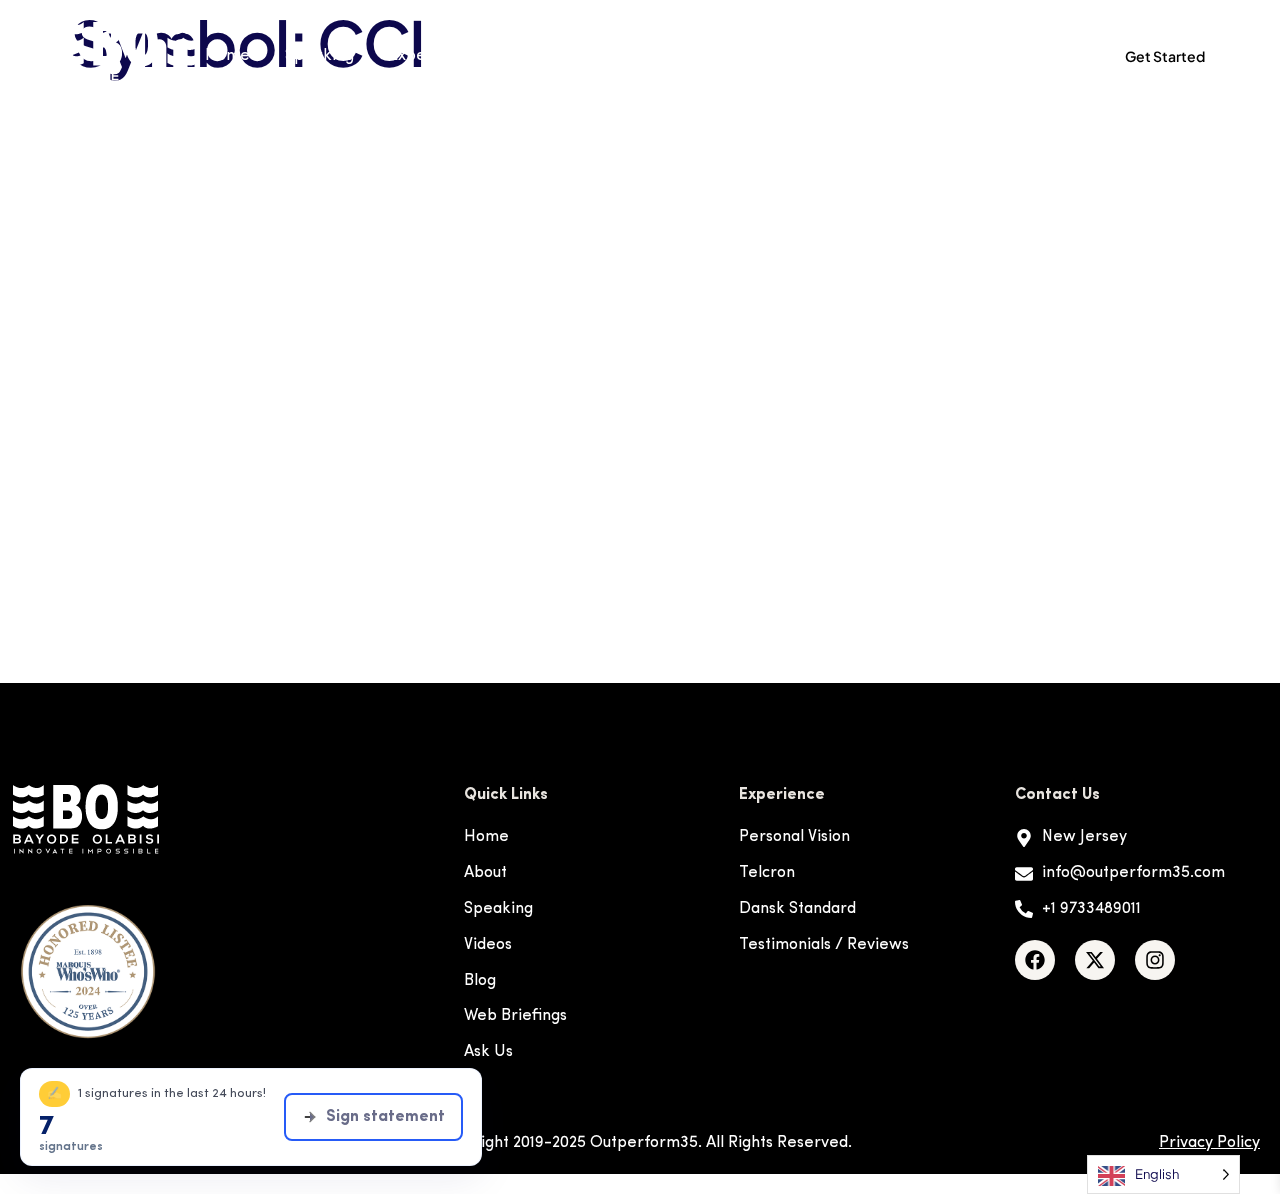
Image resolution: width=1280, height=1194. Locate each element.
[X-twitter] (1095, 960)
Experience (431, 56)
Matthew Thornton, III (194, 425)
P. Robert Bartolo (169, 477)
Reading (648, 56)
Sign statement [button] (385, 1117)
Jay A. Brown (143, 373)
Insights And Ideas (779, 56)
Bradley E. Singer (168, 217)
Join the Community (977, 56)
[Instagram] (1155, 960)
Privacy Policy (1209, 1143)
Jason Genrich (151, 321)
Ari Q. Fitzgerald (163, 165)
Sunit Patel (132, 581)
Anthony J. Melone (175, 113)
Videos (559, 56)
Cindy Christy (148, 269)
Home (227, 56)
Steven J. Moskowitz (187, 529)
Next (1182, 631)
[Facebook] (1035, 960)
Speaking (319, 56)
